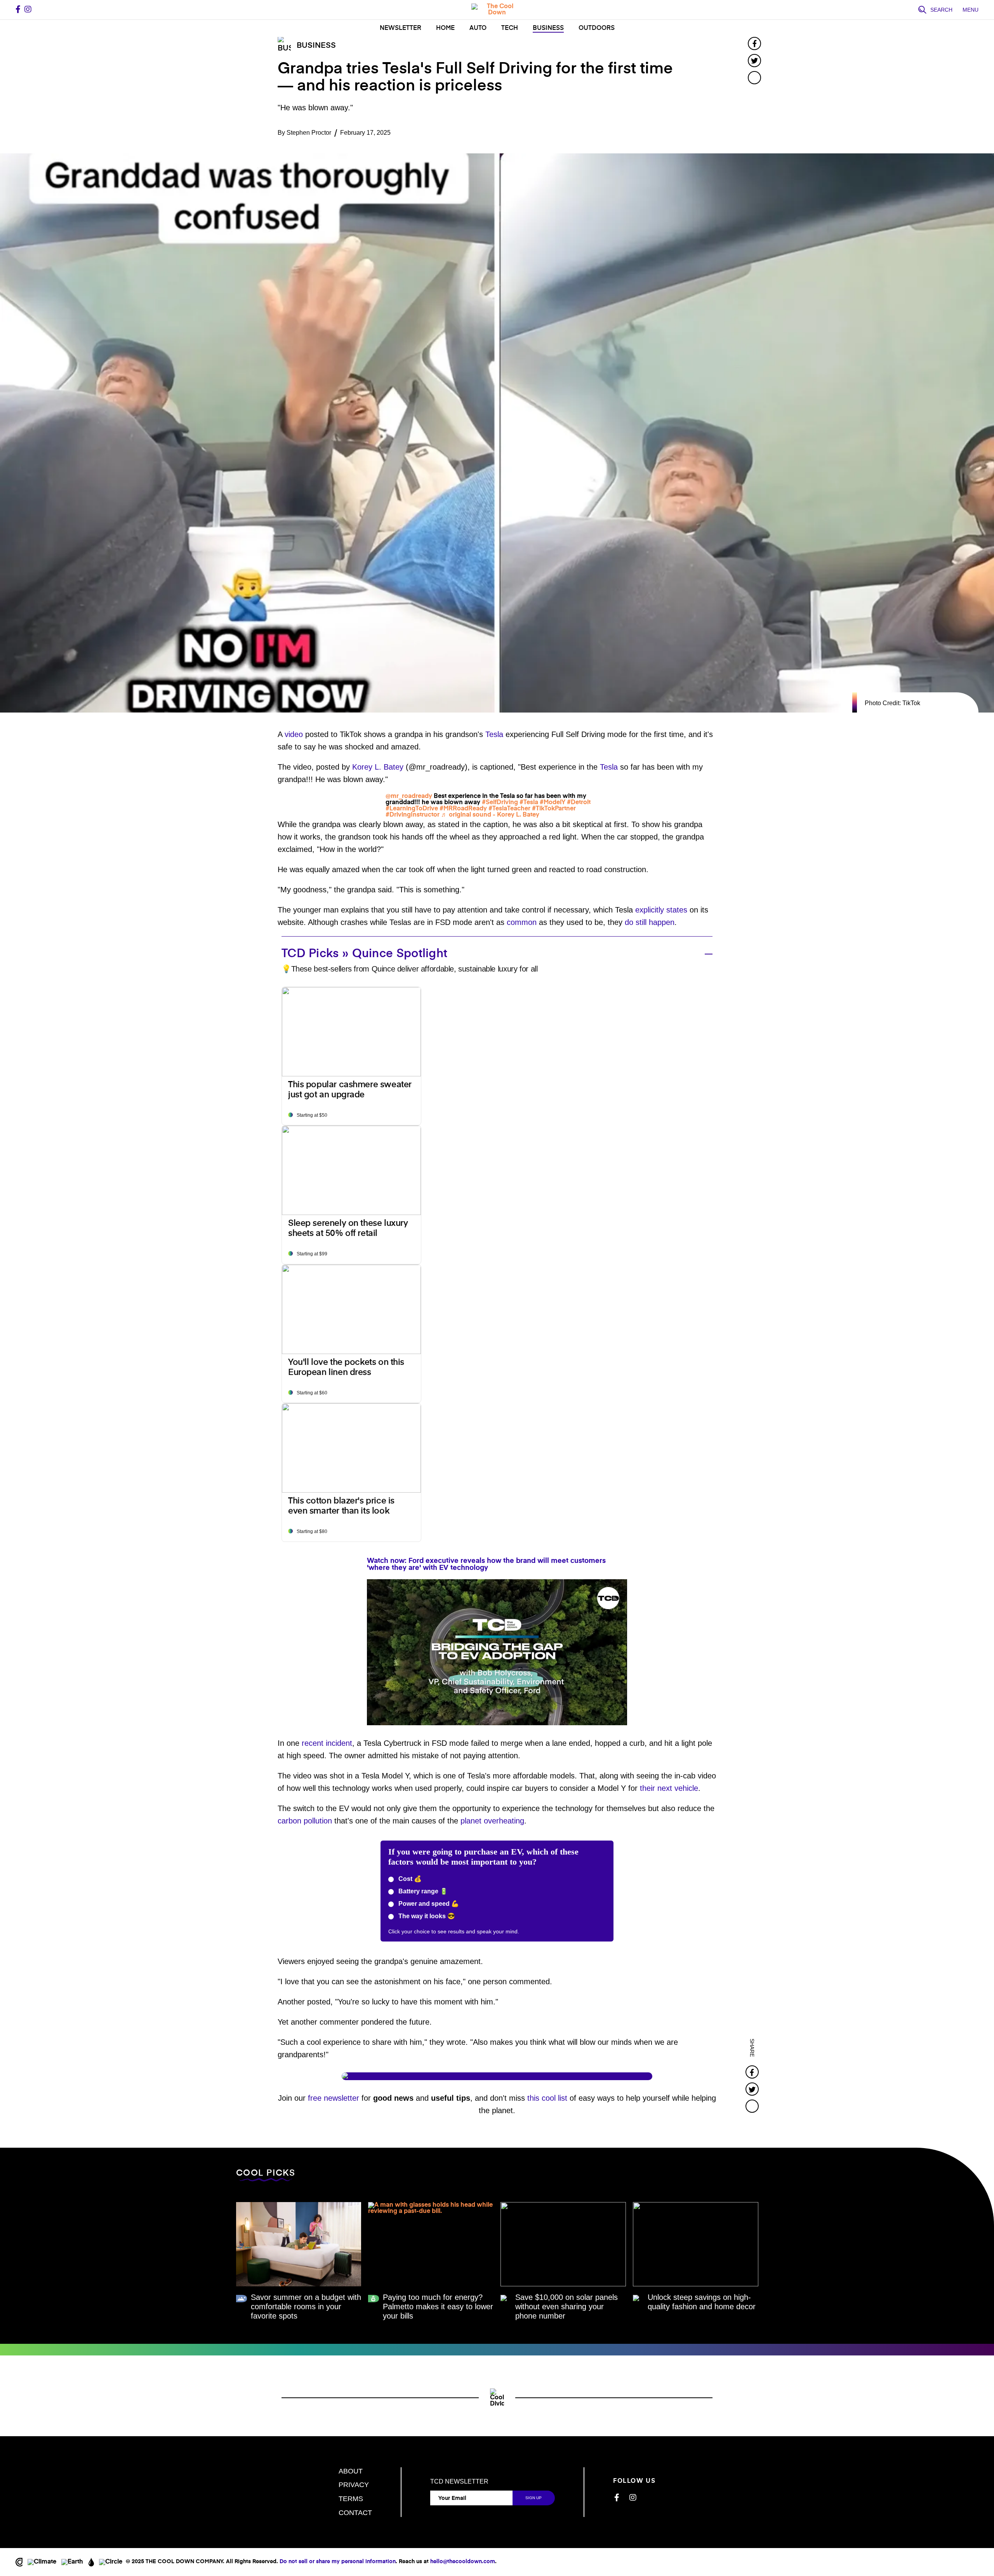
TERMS (351, 2499)
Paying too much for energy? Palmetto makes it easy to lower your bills (438, 2307)
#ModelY (553, 803)
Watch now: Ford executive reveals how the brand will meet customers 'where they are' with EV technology (486, 1564)
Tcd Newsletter (459, 2482)
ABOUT (351, 2471)
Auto (478, 28)
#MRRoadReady (463, 809)
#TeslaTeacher (509, 809)
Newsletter (401, 28)
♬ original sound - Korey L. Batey (490, 815)
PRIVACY (354, 2485)
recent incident (327, 1743)
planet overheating (492, 1821)
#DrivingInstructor (413, 815)
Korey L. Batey (378, 767)
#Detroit (579, 803)
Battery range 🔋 (422, 1891)
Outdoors (597, 28)
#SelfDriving (500, 803)
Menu (971, 10)
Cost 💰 (409, 1879)
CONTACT (355, 2513)
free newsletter (334, 2098)
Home (445, 28)
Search (941, 10)
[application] (497, 1652)
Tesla (494, 734)
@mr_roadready (409, 796)
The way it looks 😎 (426, 1916)
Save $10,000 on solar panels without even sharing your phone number (567, 2307)
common (522, 922)
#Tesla (529, 803)
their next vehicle (669, 1788)
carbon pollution (305, 1821)
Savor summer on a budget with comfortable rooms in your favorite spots (306, 2307)
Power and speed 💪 (428, 1904)
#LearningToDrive (412, 809)
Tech (510, 28)
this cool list (547, 2098)
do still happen (650, 922)
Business (548, 28)
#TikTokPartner (554, 809)
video (294, 734)
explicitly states (661, 910)
